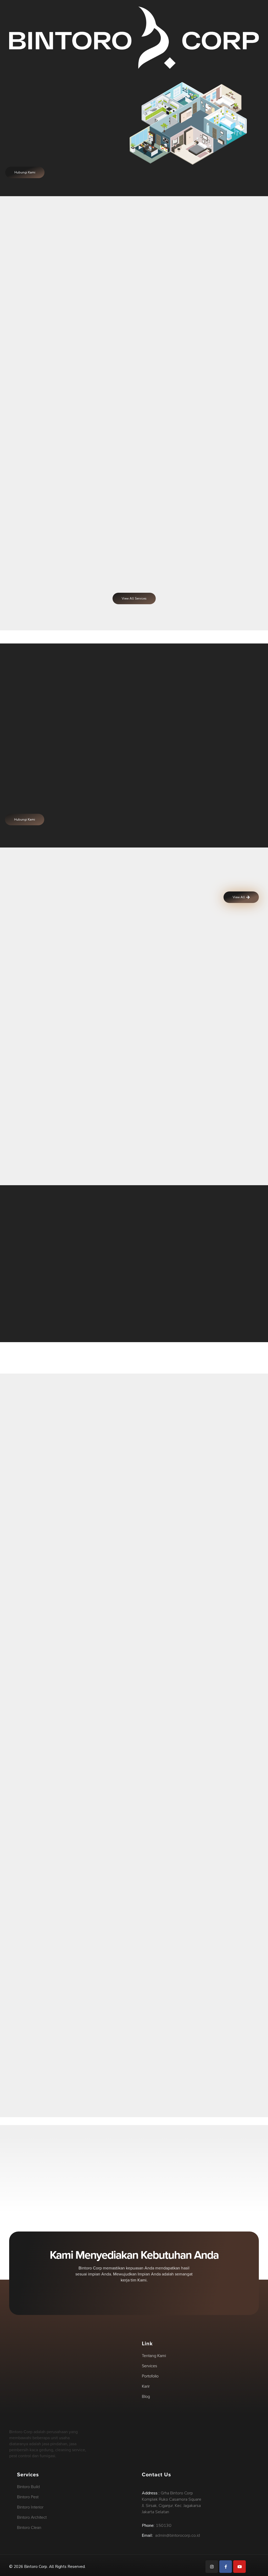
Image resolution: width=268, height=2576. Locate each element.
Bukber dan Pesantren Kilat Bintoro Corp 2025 (67, 1642)
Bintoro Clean (194, 1133)
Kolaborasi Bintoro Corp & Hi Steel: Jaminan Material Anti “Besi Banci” (110, 1566)
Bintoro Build (194, 1011)
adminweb (67, 1555)
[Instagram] (212, 2567)
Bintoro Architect (69, 1011)
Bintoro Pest (69, 1133)
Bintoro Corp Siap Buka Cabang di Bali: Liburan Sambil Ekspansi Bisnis (68, 1759)
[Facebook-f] (226, 2567)
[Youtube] (239, 2567)
